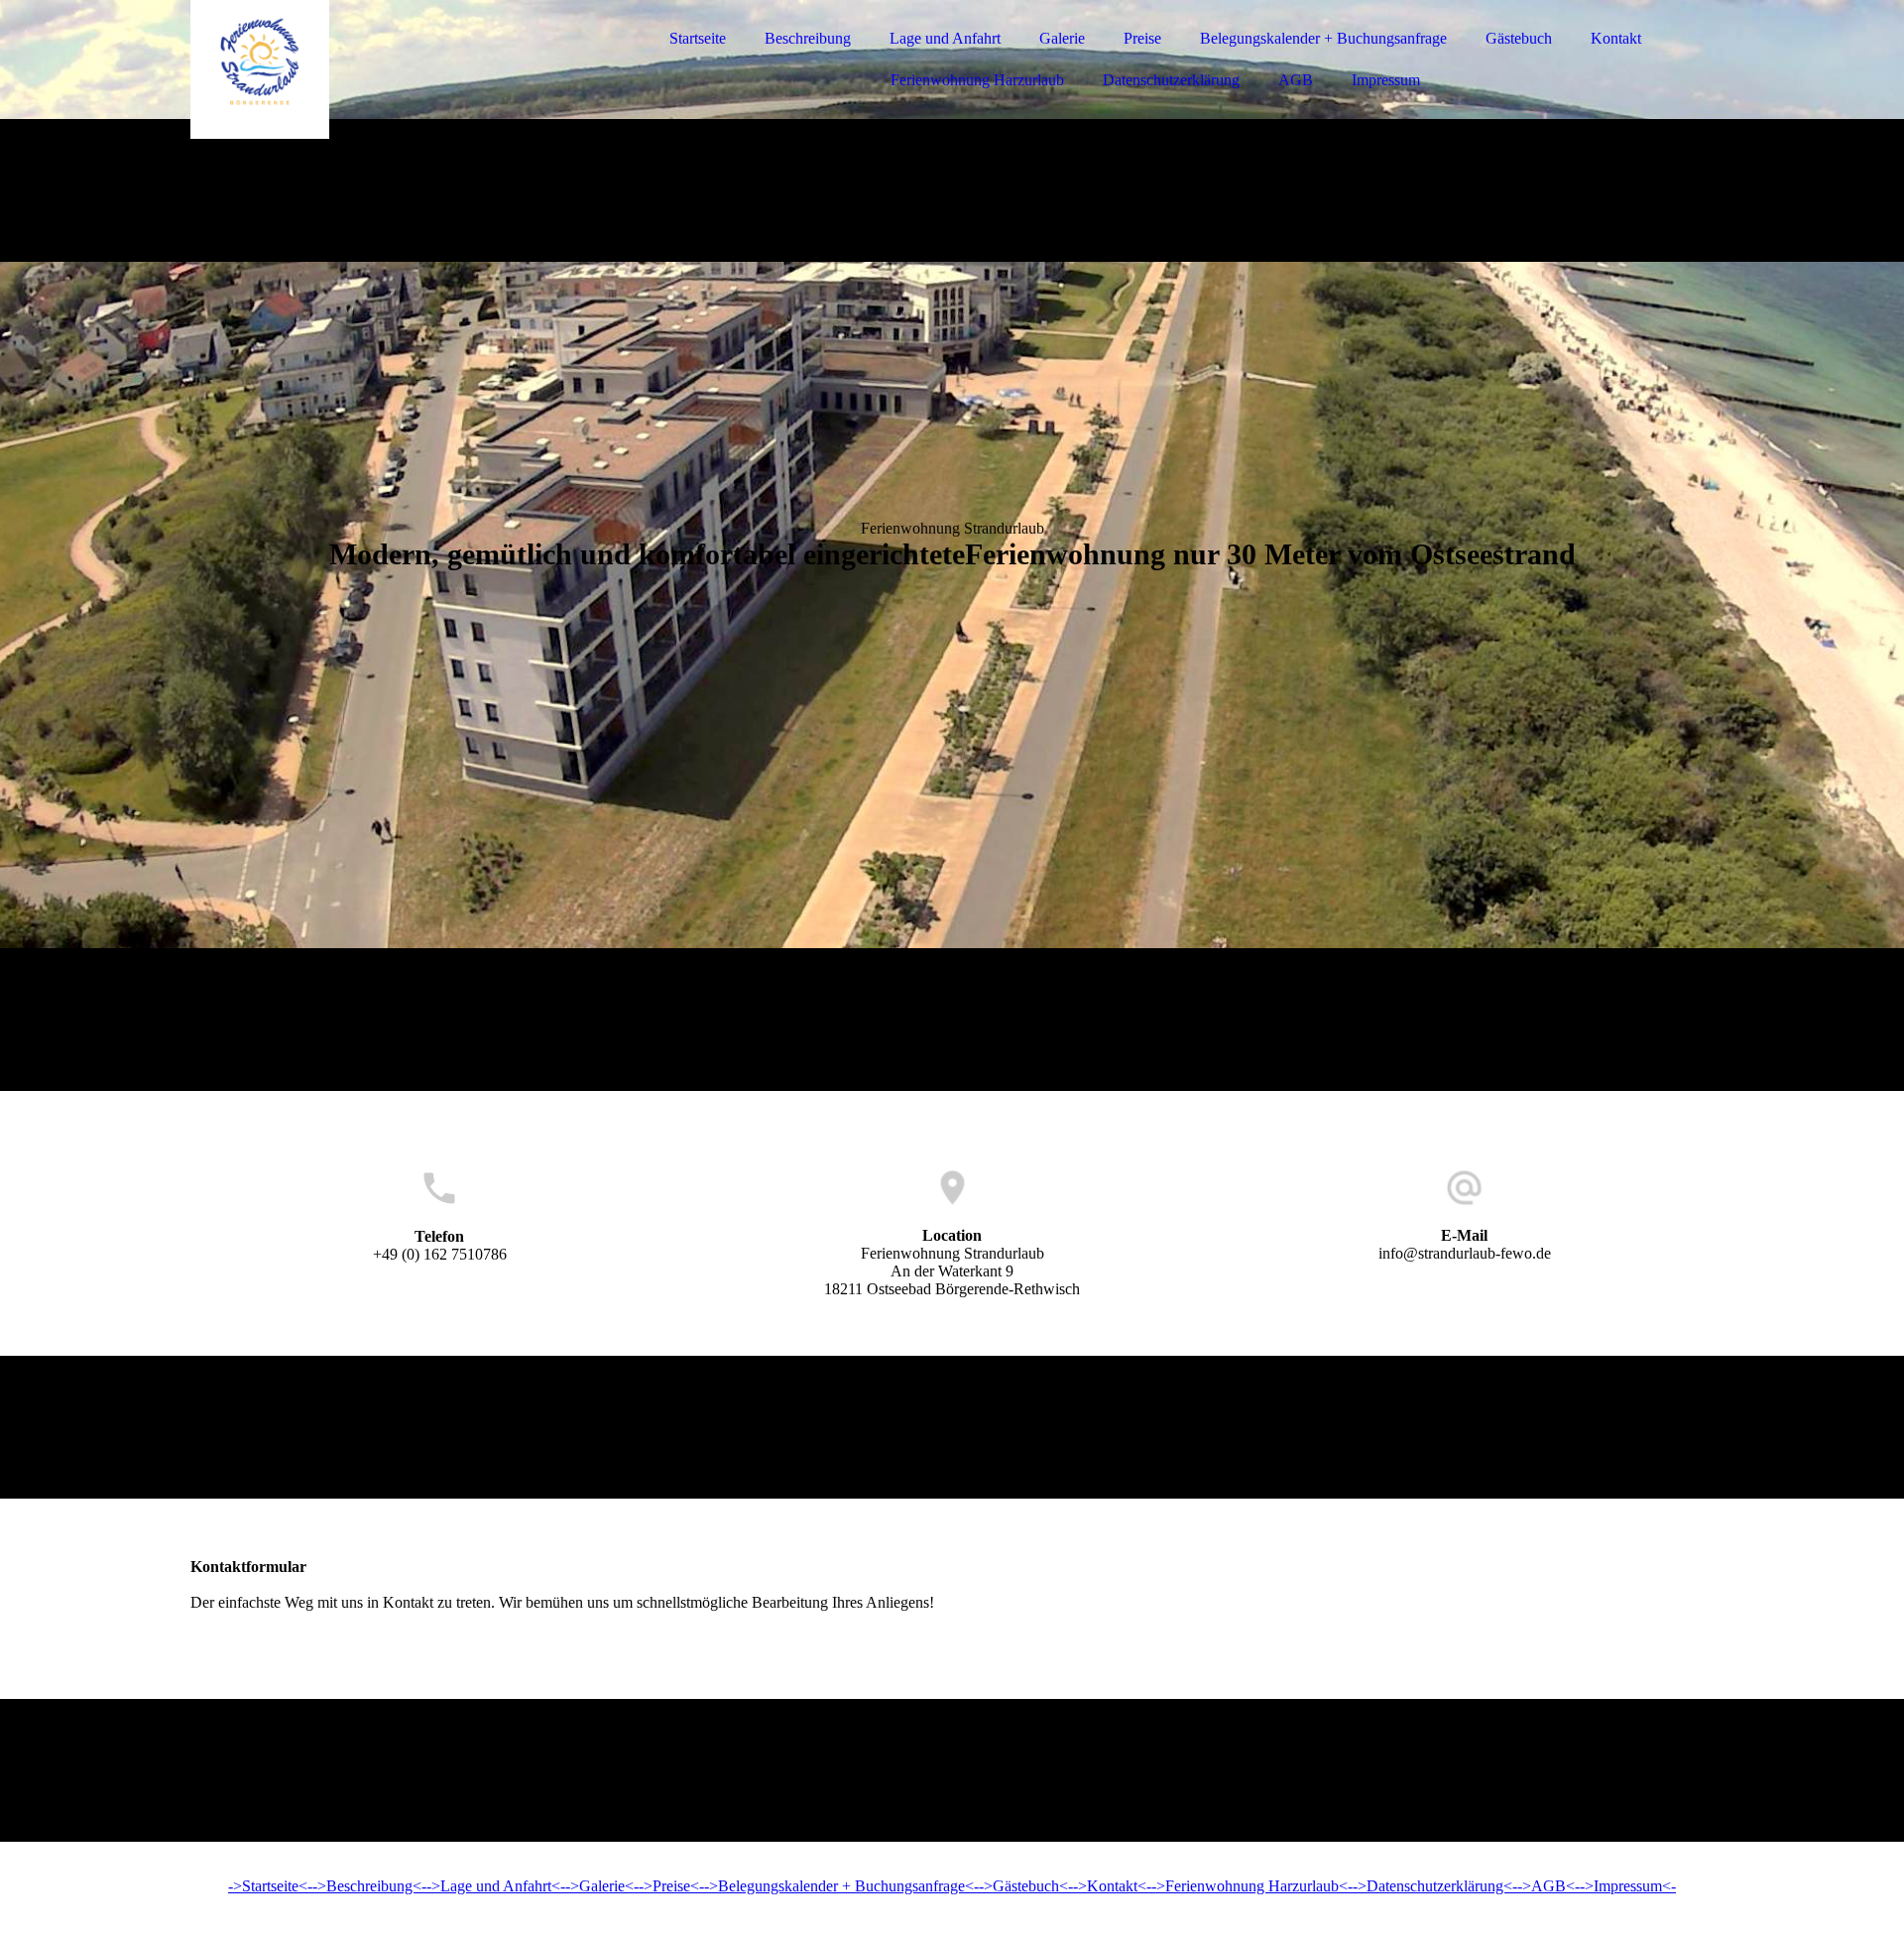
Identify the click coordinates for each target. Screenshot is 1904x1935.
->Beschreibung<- (369, 1886)
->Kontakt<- (1112, 1886)
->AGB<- (1548, 1886)
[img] (364, 69)
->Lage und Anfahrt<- (496, 1886)
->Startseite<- (270, 1886)
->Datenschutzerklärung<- (1435, 1886)
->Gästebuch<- (1026, 1886)
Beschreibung (808, 38)
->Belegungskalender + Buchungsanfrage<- (841, 1886)
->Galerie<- (602, 1886)
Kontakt (1616, 38)
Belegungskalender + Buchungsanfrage (1323, 38)
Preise (1142, 38)
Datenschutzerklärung (1171, 80)
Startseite (698, 38)
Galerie (1062, 38)
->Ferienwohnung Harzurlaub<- (1252, 1886)
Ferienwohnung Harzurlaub (977, 80)
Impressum (1386, 80)
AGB (1296, 80)
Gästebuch (1519, 38)
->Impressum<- (1628, 1886)
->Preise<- (671, 1886)
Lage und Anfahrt (945, 38)
